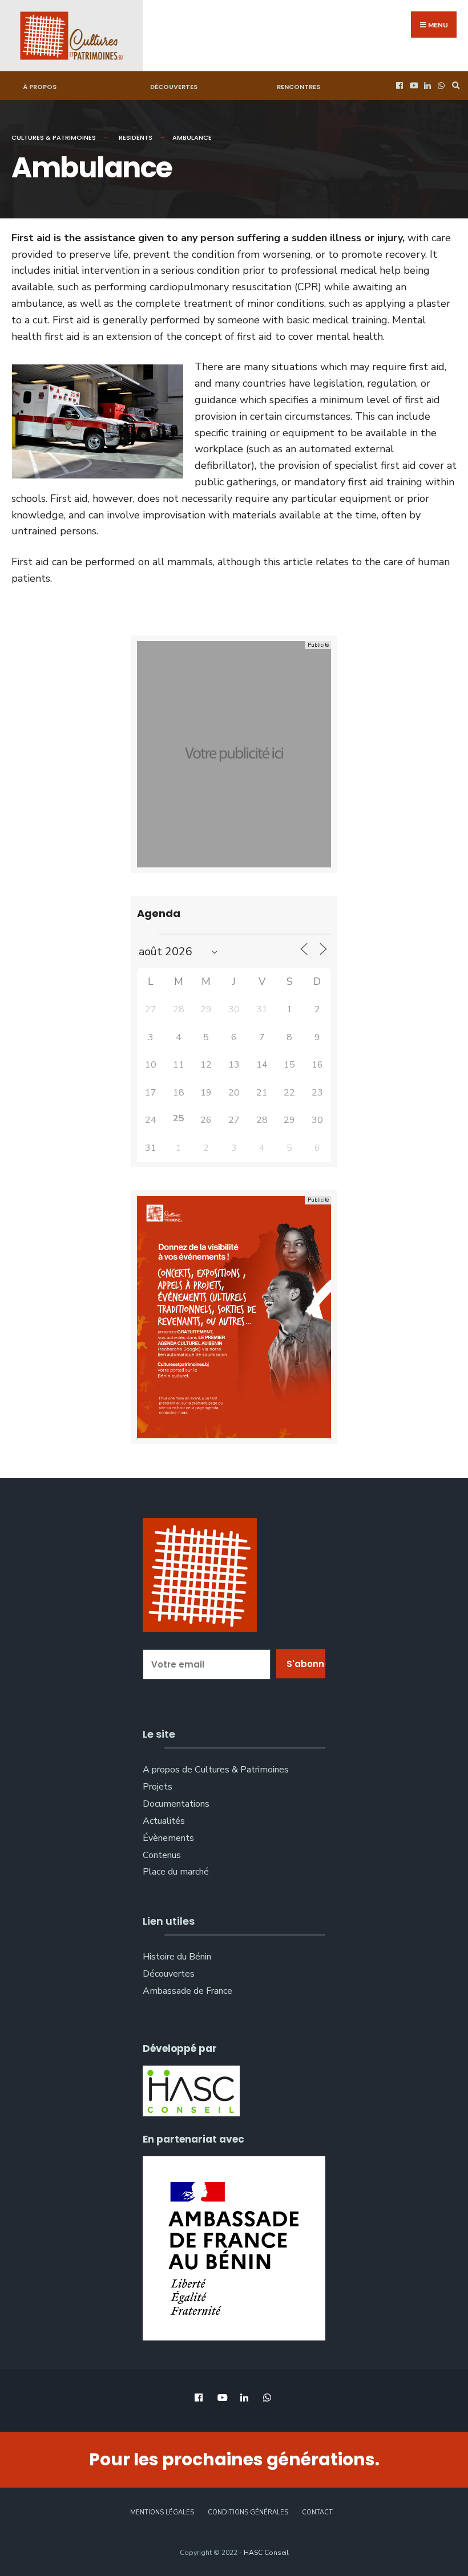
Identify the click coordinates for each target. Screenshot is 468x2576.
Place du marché (176, 1872)
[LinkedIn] (426, 86)
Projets (158, 1787)
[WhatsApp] (440, 86)
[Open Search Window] (454, 86)
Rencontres (298, 87)
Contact (317, 2512)
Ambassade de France (187, 1991)
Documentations (176, 1804)
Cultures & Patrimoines (54, 137)
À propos (40, 87)
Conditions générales (248, 2512)
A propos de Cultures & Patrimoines (216, 1770)
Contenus (162, 1855)
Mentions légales (162, 2512)
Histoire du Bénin (177, 1957)
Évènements (168, 1838)
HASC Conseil (266, 2553)
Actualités (164, 1821)
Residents (136, 137)
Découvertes (174, 87)
